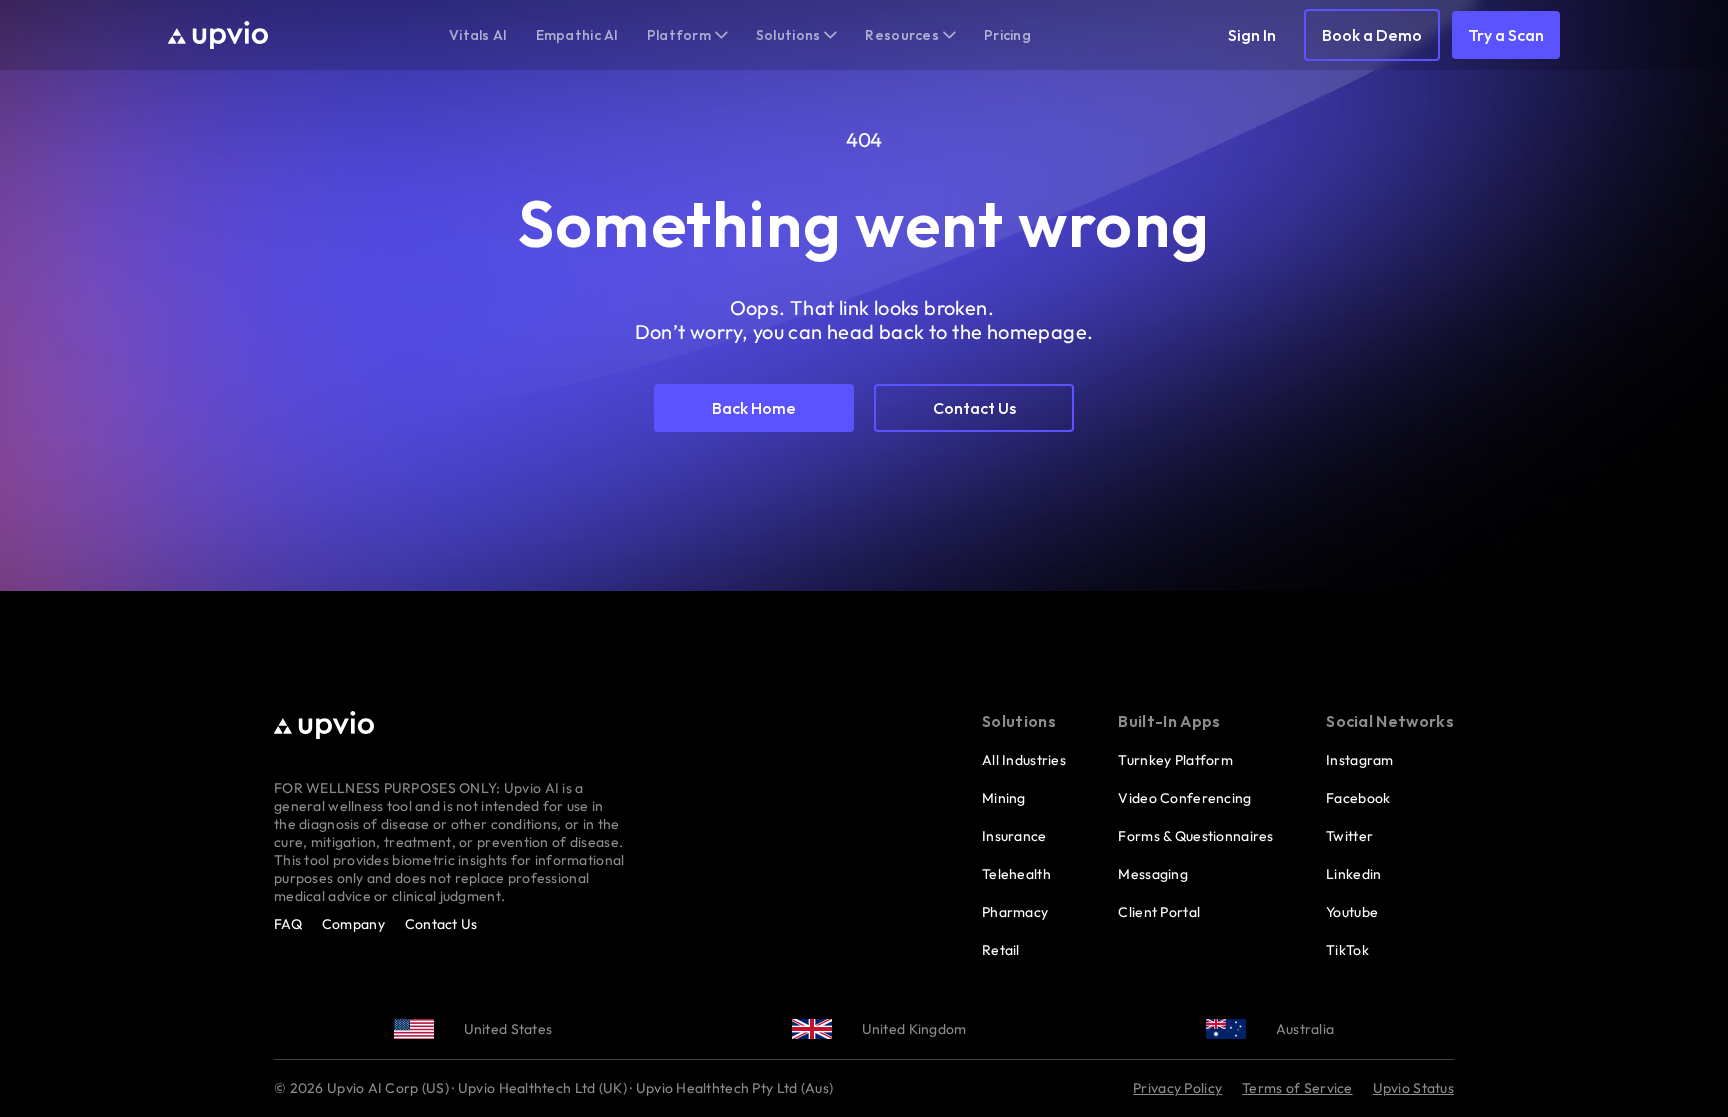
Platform (679, 35)
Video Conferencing (1184, 798)
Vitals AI (478, 35)
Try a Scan (1506, 35)
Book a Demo (1372, 35)
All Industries (1024, 760)
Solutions (788, 35)
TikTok (1347, 950)
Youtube (1352, 912)
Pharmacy (1015, 912)
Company (353, 924)
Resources (902, 35)
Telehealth (1016, 874)
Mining (1004, 798)
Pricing (1007, 35)
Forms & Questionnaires (1195, 836)
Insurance (1014, 836)
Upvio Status (1413, 1088)
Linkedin (1353, 874)
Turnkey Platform (1175, 760)
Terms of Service (1297, 1088)
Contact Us (441, 924)
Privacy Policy (1177, 1088)
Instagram (1360, 760)
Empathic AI (577, 35)
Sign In (1252, 35)
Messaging (1153, 874)
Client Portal (1159, 912)
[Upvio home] (218, 35)
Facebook (1358, 798)
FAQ (288, 924)
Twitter (1349, 836)
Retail (1001, 950)
